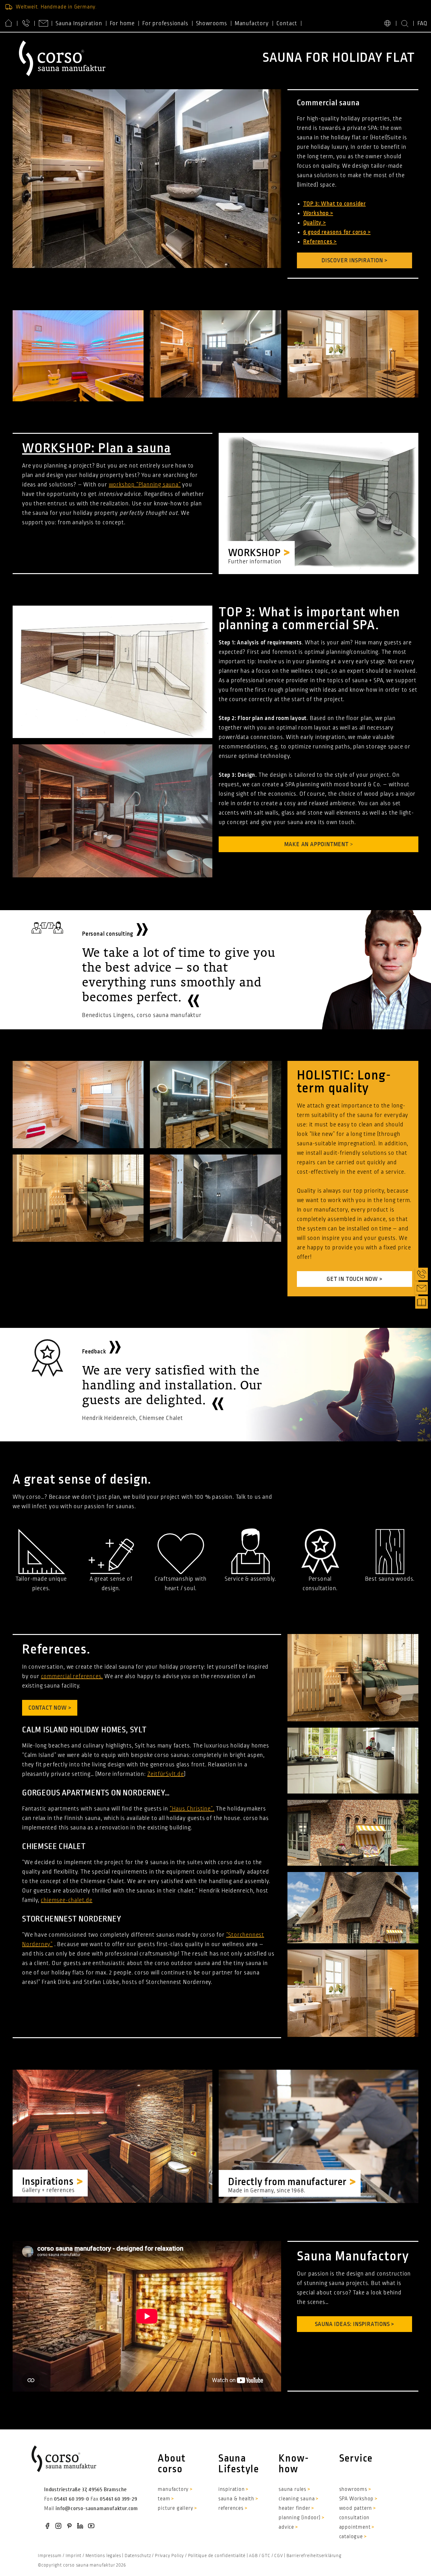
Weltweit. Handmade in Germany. (56, 7)
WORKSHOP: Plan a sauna (97, 448)
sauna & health (236, 2499)
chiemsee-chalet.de (66, 1900)
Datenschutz (138, 2556)
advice (286, 2527)
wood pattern (356, 2508)
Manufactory (252, 23)
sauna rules (292, 2489)
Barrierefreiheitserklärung (314, 2556)
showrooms (353, 2489)
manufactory (173, 2489)
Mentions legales (103, 2556)
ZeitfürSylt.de (166, 1774)
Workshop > (318, 213)
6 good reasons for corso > (337, 232)
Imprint (74, 2556)
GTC (266, 2556)
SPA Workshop (357, 2499)
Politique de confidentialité (217, 2556)
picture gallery (175, 2508)
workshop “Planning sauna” (145, 485)
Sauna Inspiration (79, 23)
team (164, 2499)
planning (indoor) (300, 2518)
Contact (287, 23)
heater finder (294, 2508)
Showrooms (212, 23)
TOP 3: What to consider (334, 204)
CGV (278, 2556)
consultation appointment (355, 2522)
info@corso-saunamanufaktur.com (97, 2509)
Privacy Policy (169, 2556)
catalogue (351, 2537)
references (231, 2508)
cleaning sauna (297, 2499)
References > (320, 241)
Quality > (315, 223)
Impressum (50, 2556)
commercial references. (72, 1676)
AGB (253, 2556)
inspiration (232, 2489)
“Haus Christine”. (192, 1809)
